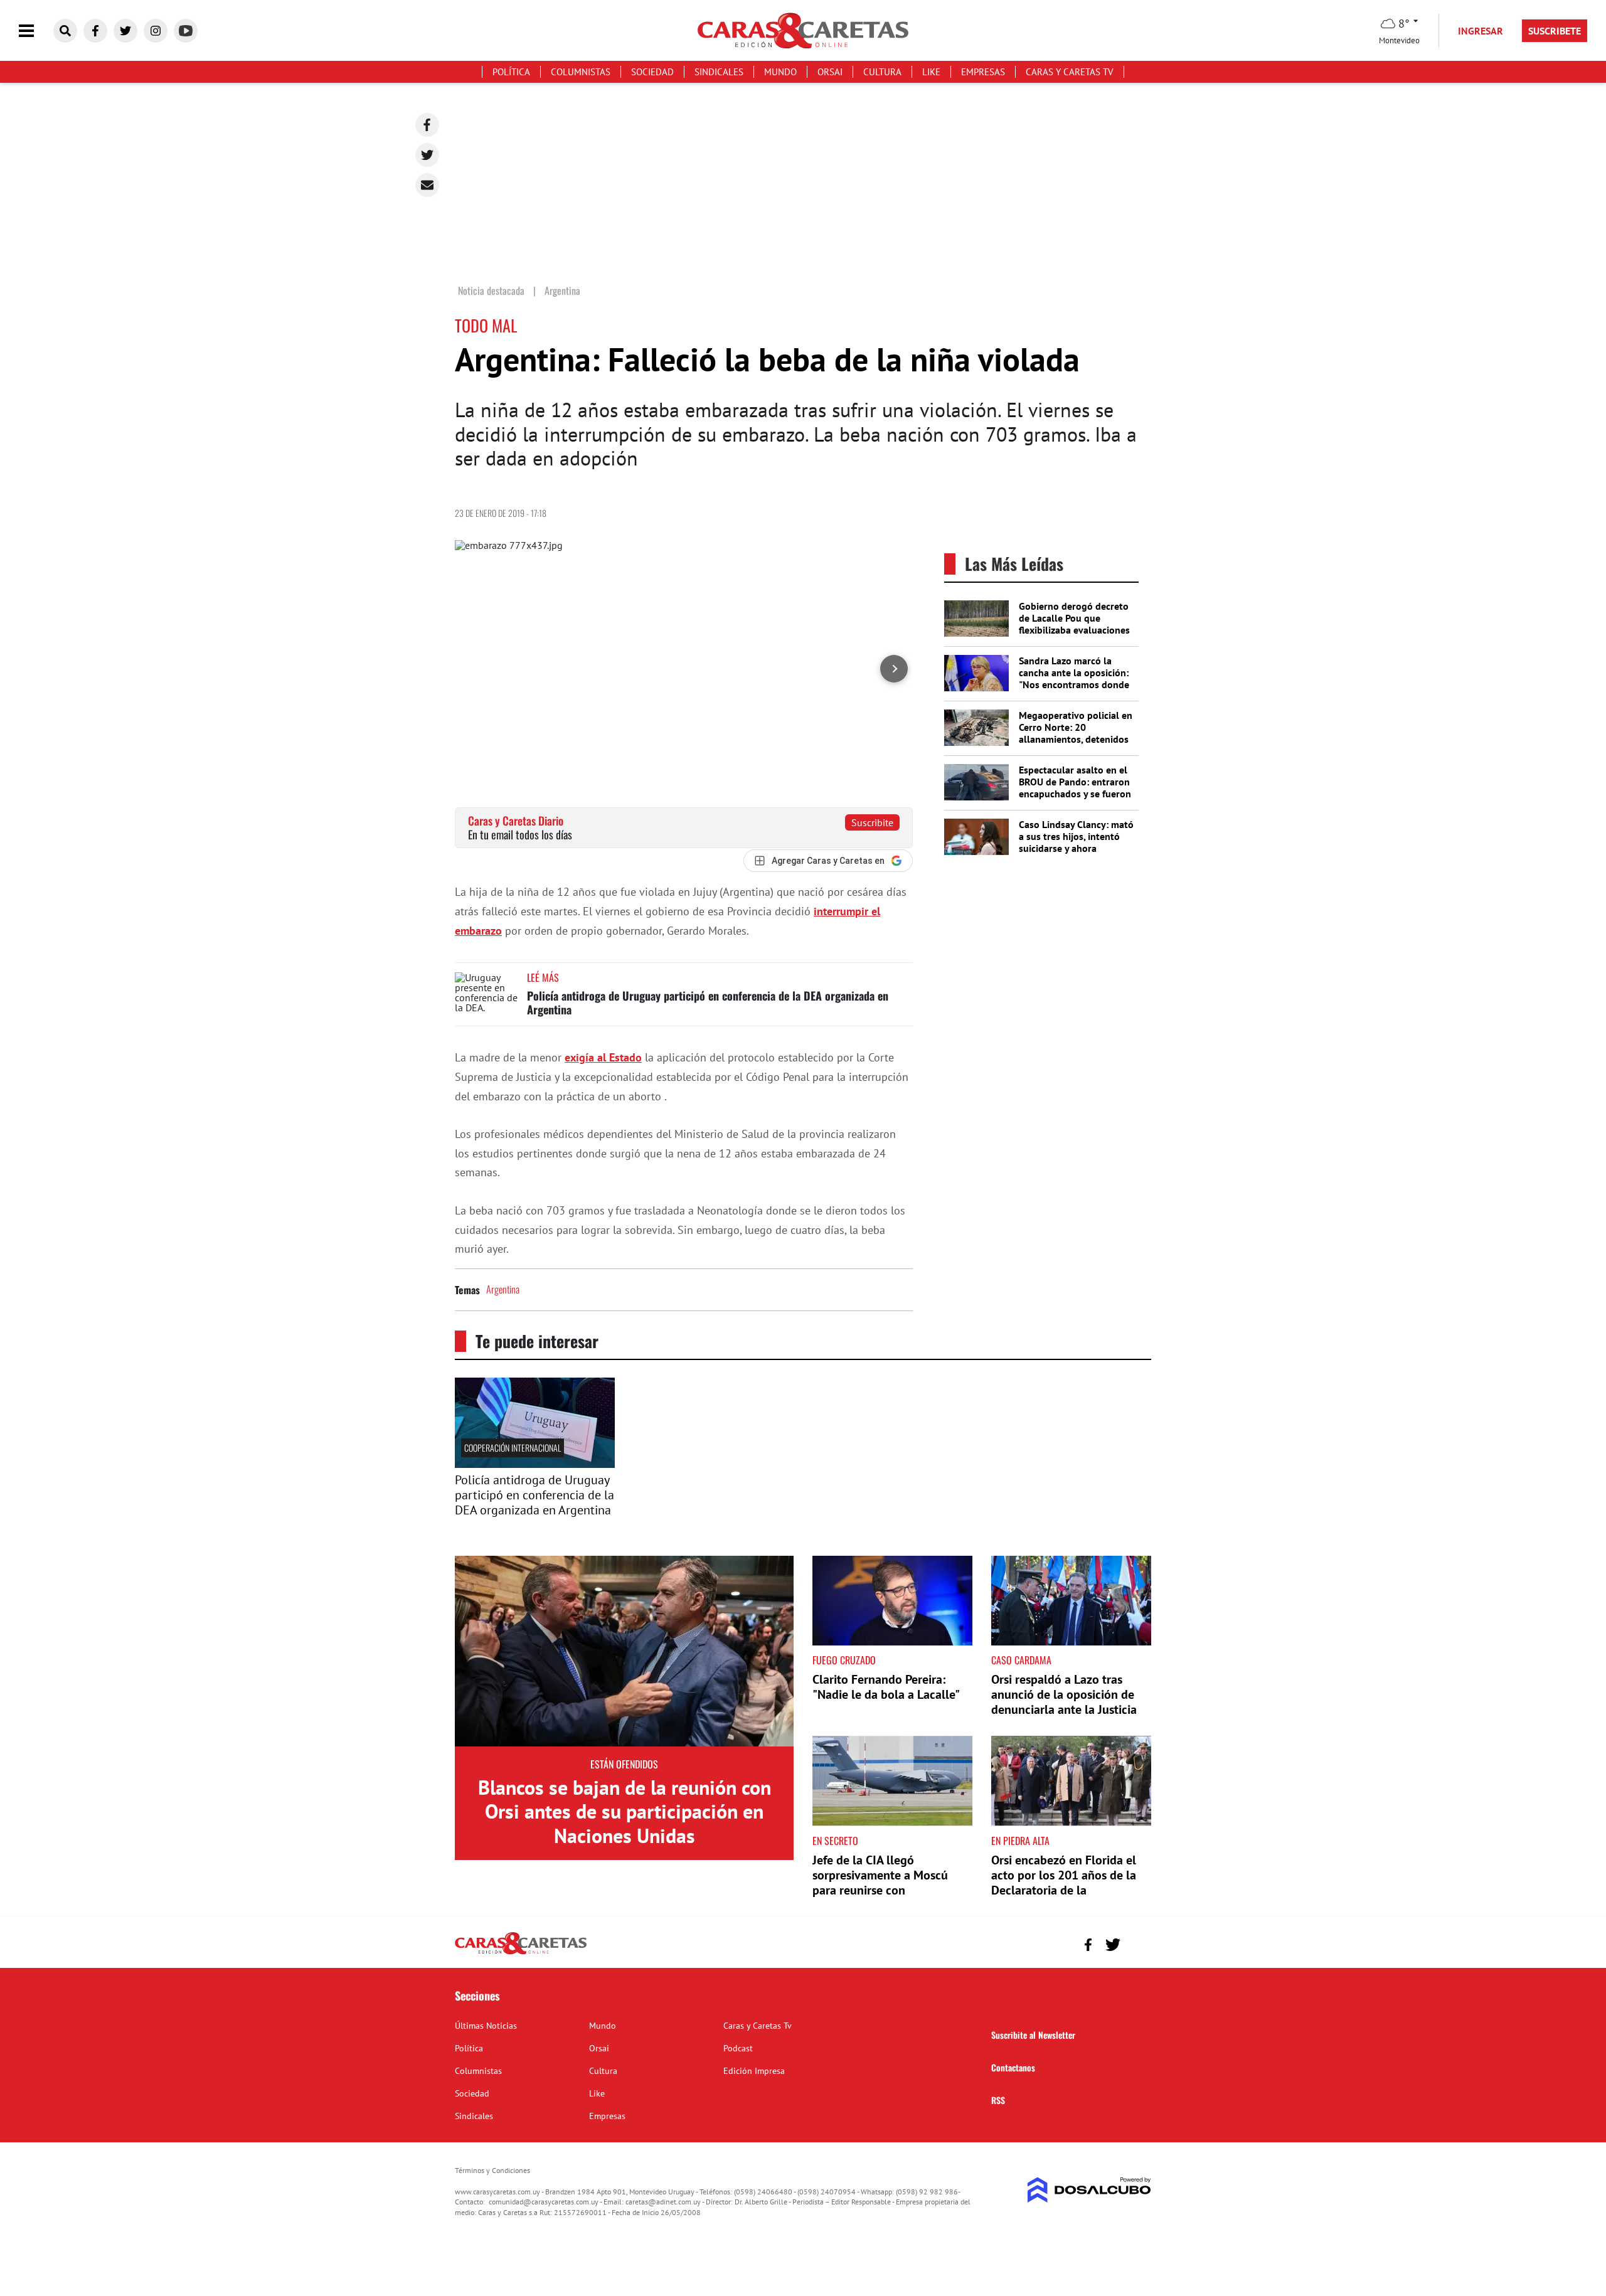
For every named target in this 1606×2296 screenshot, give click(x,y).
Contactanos (1013, 2067)
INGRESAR (1481, 31)
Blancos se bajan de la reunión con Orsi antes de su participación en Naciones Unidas (625, 1811)
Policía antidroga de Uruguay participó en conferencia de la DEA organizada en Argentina (708, 1002)
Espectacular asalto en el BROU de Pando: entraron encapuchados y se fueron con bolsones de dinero (1075, 788)
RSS (998, 2100)
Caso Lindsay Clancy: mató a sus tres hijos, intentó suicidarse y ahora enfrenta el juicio (1076, 842)
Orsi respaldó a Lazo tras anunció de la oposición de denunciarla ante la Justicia (1064, 1694)
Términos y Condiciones (492, 2170)
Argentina (503, 1289)
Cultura (882, 72)
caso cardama (1021, 1660)
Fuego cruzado (844, 1660)
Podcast (738, 2048)
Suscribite (872, 822)
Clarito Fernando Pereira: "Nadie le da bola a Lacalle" (886, 1687)
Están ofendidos (624, 1764)
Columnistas (581, 72)
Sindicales (719, 72)
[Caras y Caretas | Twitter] (125, 31)
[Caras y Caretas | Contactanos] (1137, 1943)
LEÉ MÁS (543, 977)
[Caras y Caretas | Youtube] (186, 31)
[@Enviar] (427, 185)
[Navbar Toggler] (36, 31)
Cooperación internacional (513, 1448)
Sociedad (652, 72)
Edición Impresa (754, 2071)
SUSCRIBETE (1555, 31)
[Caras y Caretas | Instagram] (156, 31)
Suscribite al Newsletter (1033, 2035)
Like (931, 72)
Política (511, 72)
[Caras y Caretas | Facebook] (95, 31)
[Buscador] (65, 31)
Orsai (830, 72)
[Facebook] (427, 125)
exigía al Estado (603, 1057)
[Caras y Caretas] (521, 1953)
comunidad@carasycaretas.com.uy (544, 2202)
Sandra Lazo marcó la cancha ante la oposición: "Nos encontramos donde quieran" (1074, 679)
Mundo (780, 72)
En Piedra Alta (1020, 1841)
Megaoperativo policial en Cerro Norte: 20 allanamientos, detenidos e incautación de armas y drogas (1076, 739)
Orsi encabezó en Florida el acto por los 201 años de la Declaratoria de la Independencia (1064, 1883)
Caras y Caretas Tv (1070, 72)
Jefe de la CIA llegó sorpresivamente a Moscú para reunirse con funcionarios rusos (880, 1883)
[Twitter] (427, 155)
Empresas (983, 72)
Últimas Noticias (486, 2026)
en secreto (835, 1841)
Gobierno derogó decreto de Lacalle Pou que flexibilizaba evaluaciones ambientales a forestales (1074, 624)
